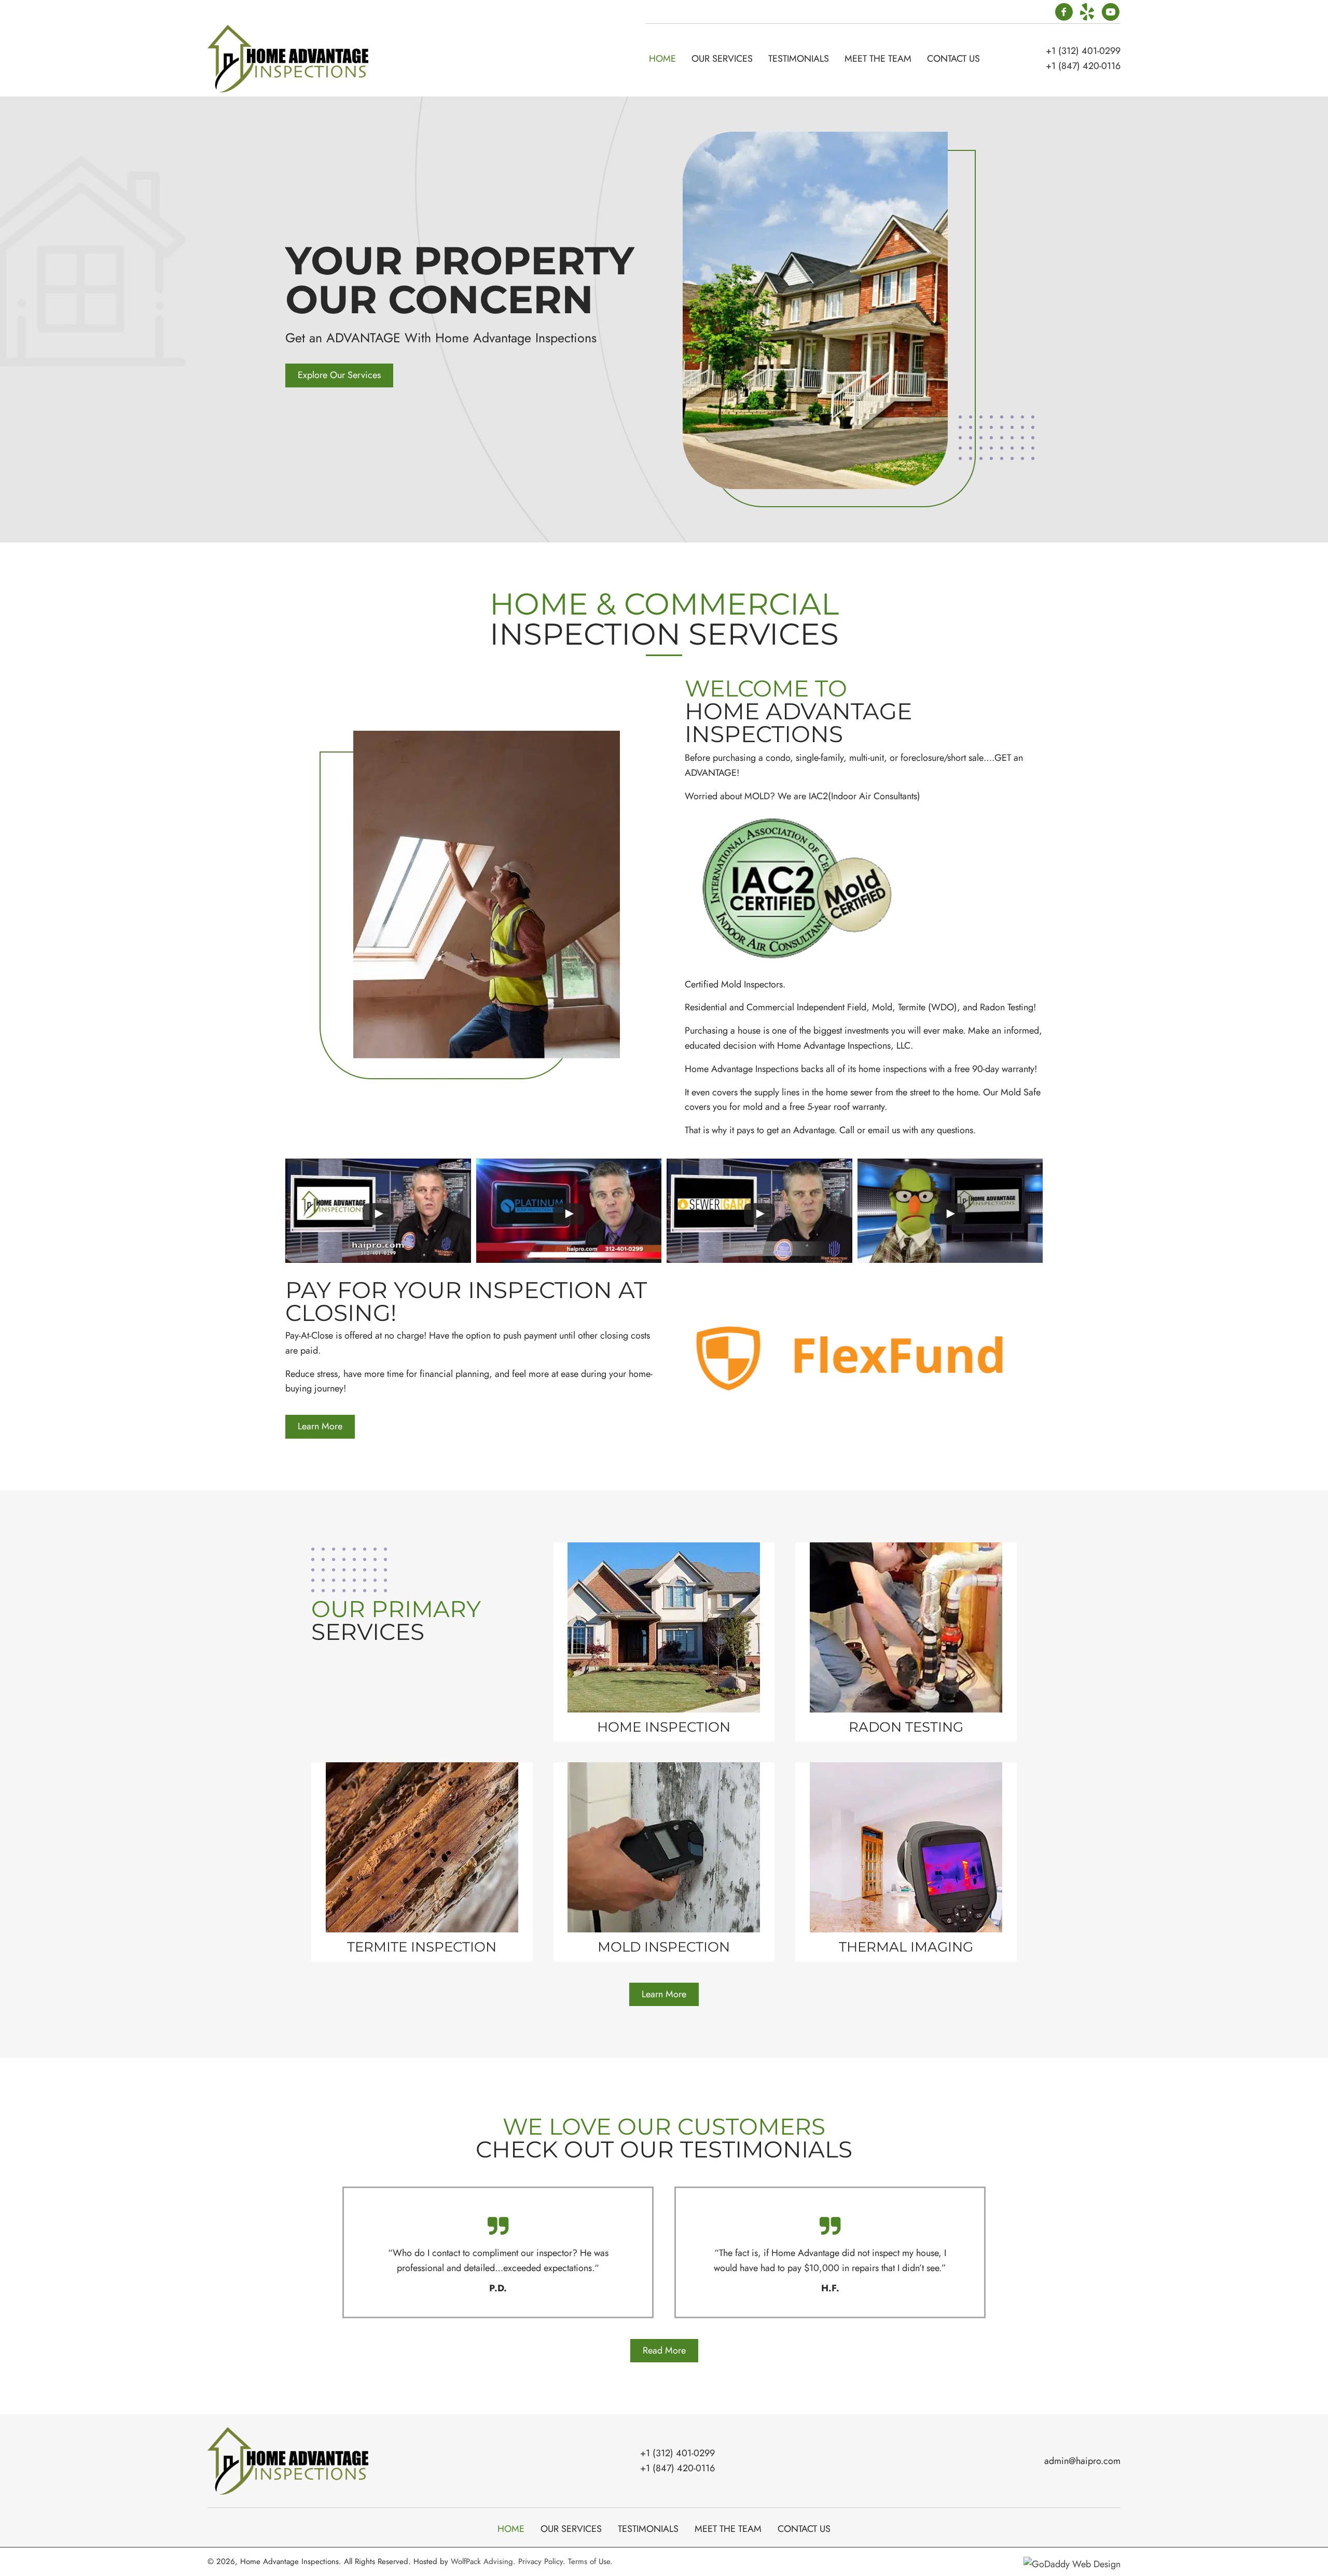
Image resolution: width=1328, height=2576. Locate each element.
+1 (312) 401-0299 (1083, 51)
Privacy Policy (541, 2561)
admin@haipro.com (1082, 2461)
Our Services (571, 2529)
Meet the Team (728, 2529)
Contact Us (804, 2529)
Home (511, 2529)
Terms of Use (589, 2561)
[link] (662, 59)
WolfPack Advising (482, 2561)
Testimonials (648, 2529)
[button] (1063, 13)
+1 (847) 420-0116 (1083, 66)
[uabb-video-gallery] (378, 1211)
